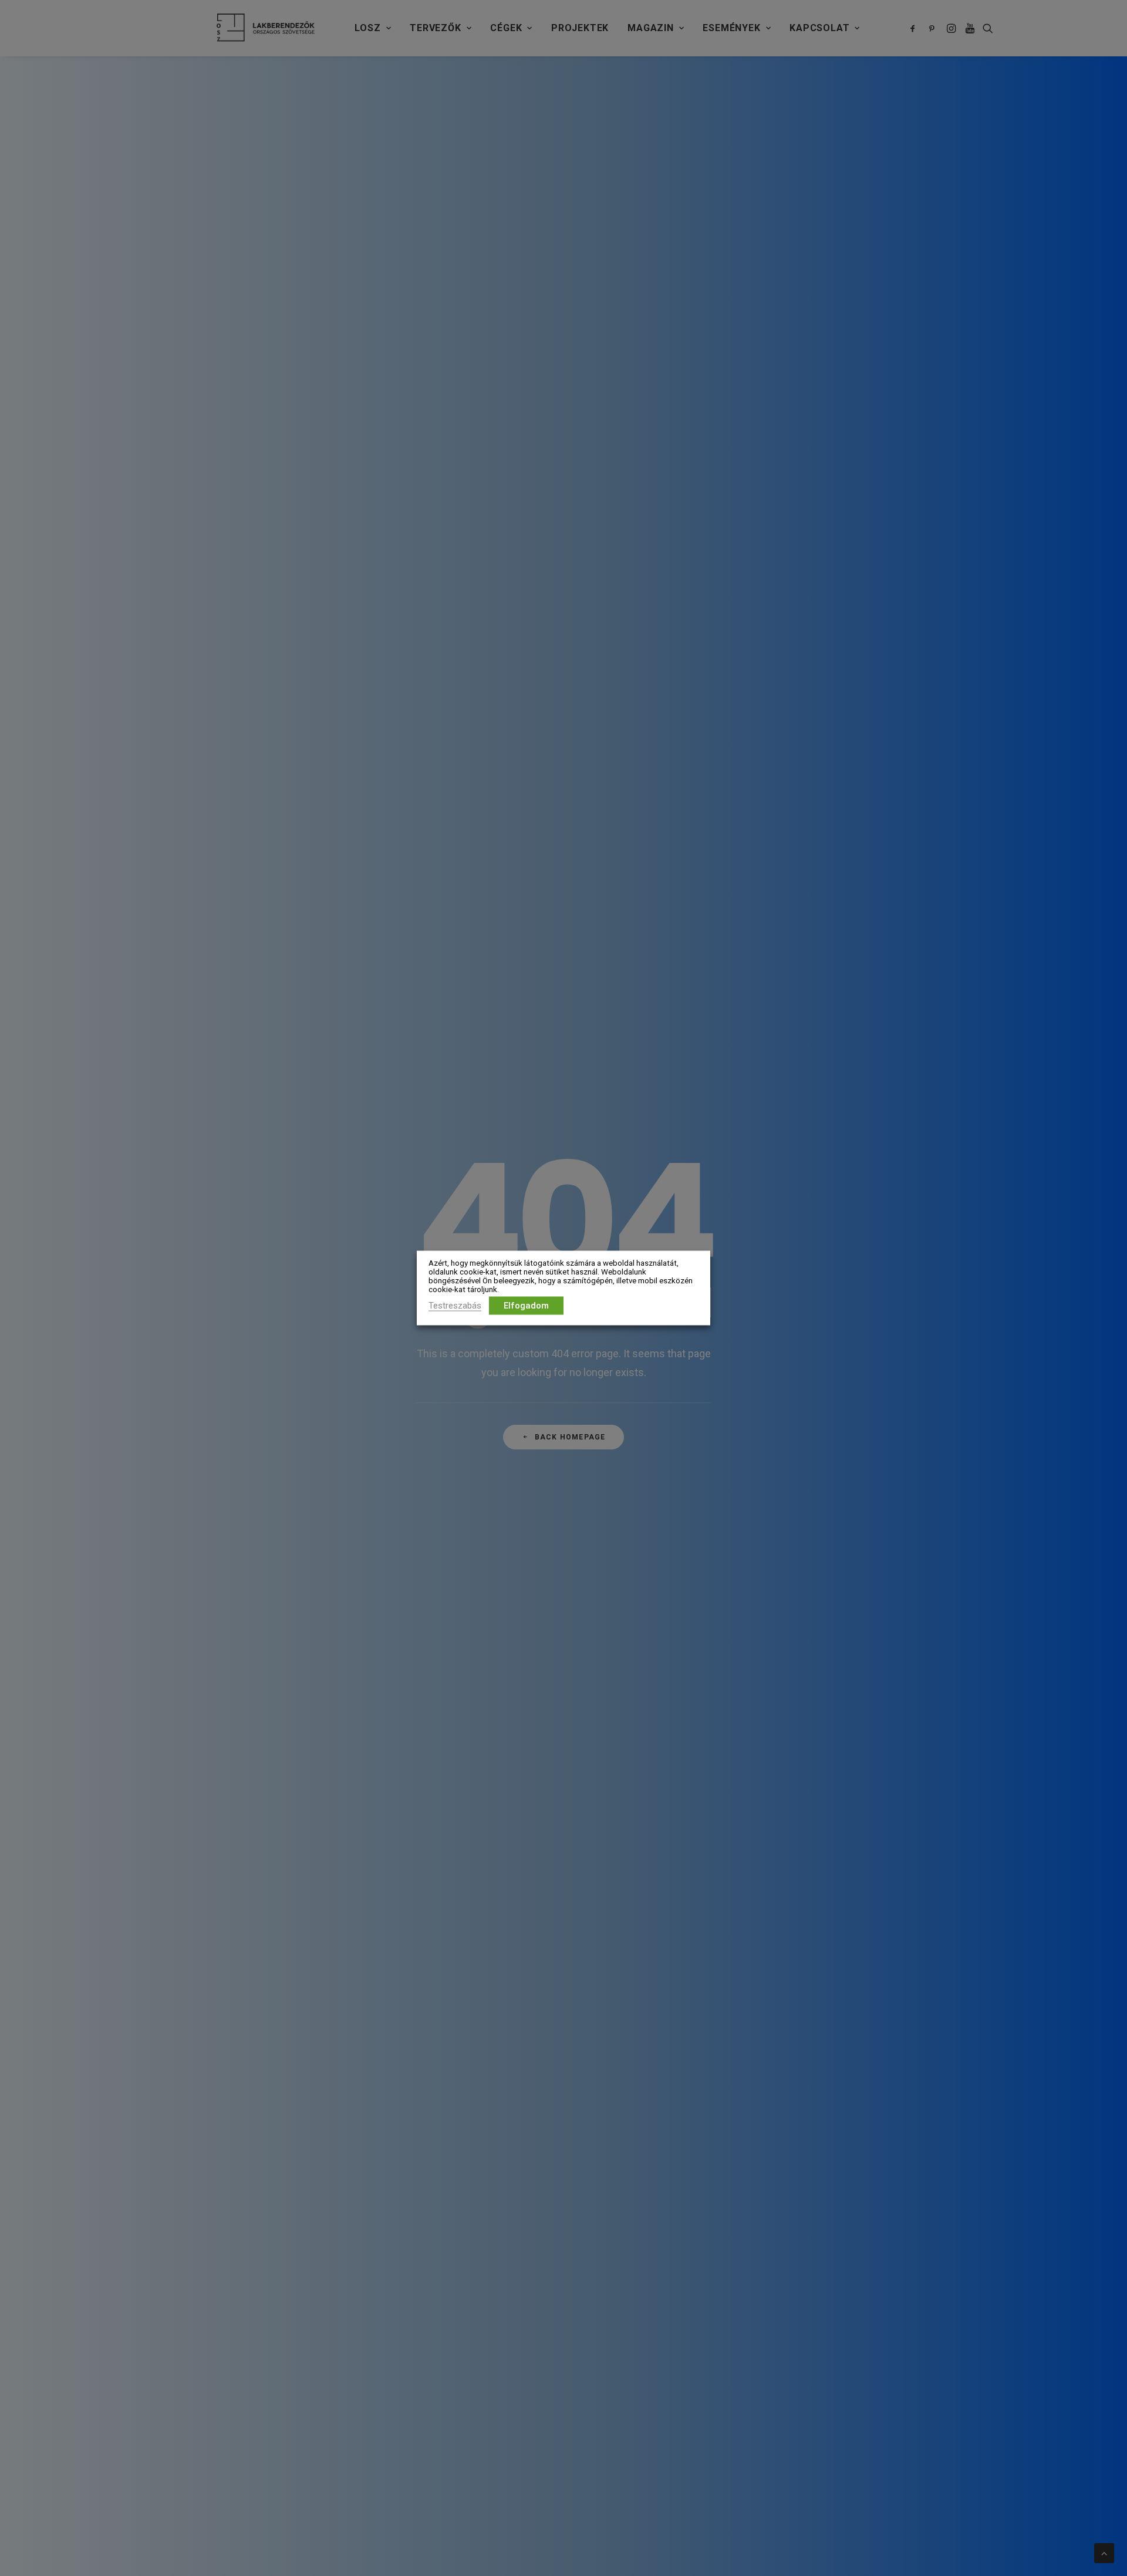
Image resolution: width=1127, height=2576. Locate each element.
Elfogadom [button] (526, 1306)
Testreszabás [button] (455, 1306)
